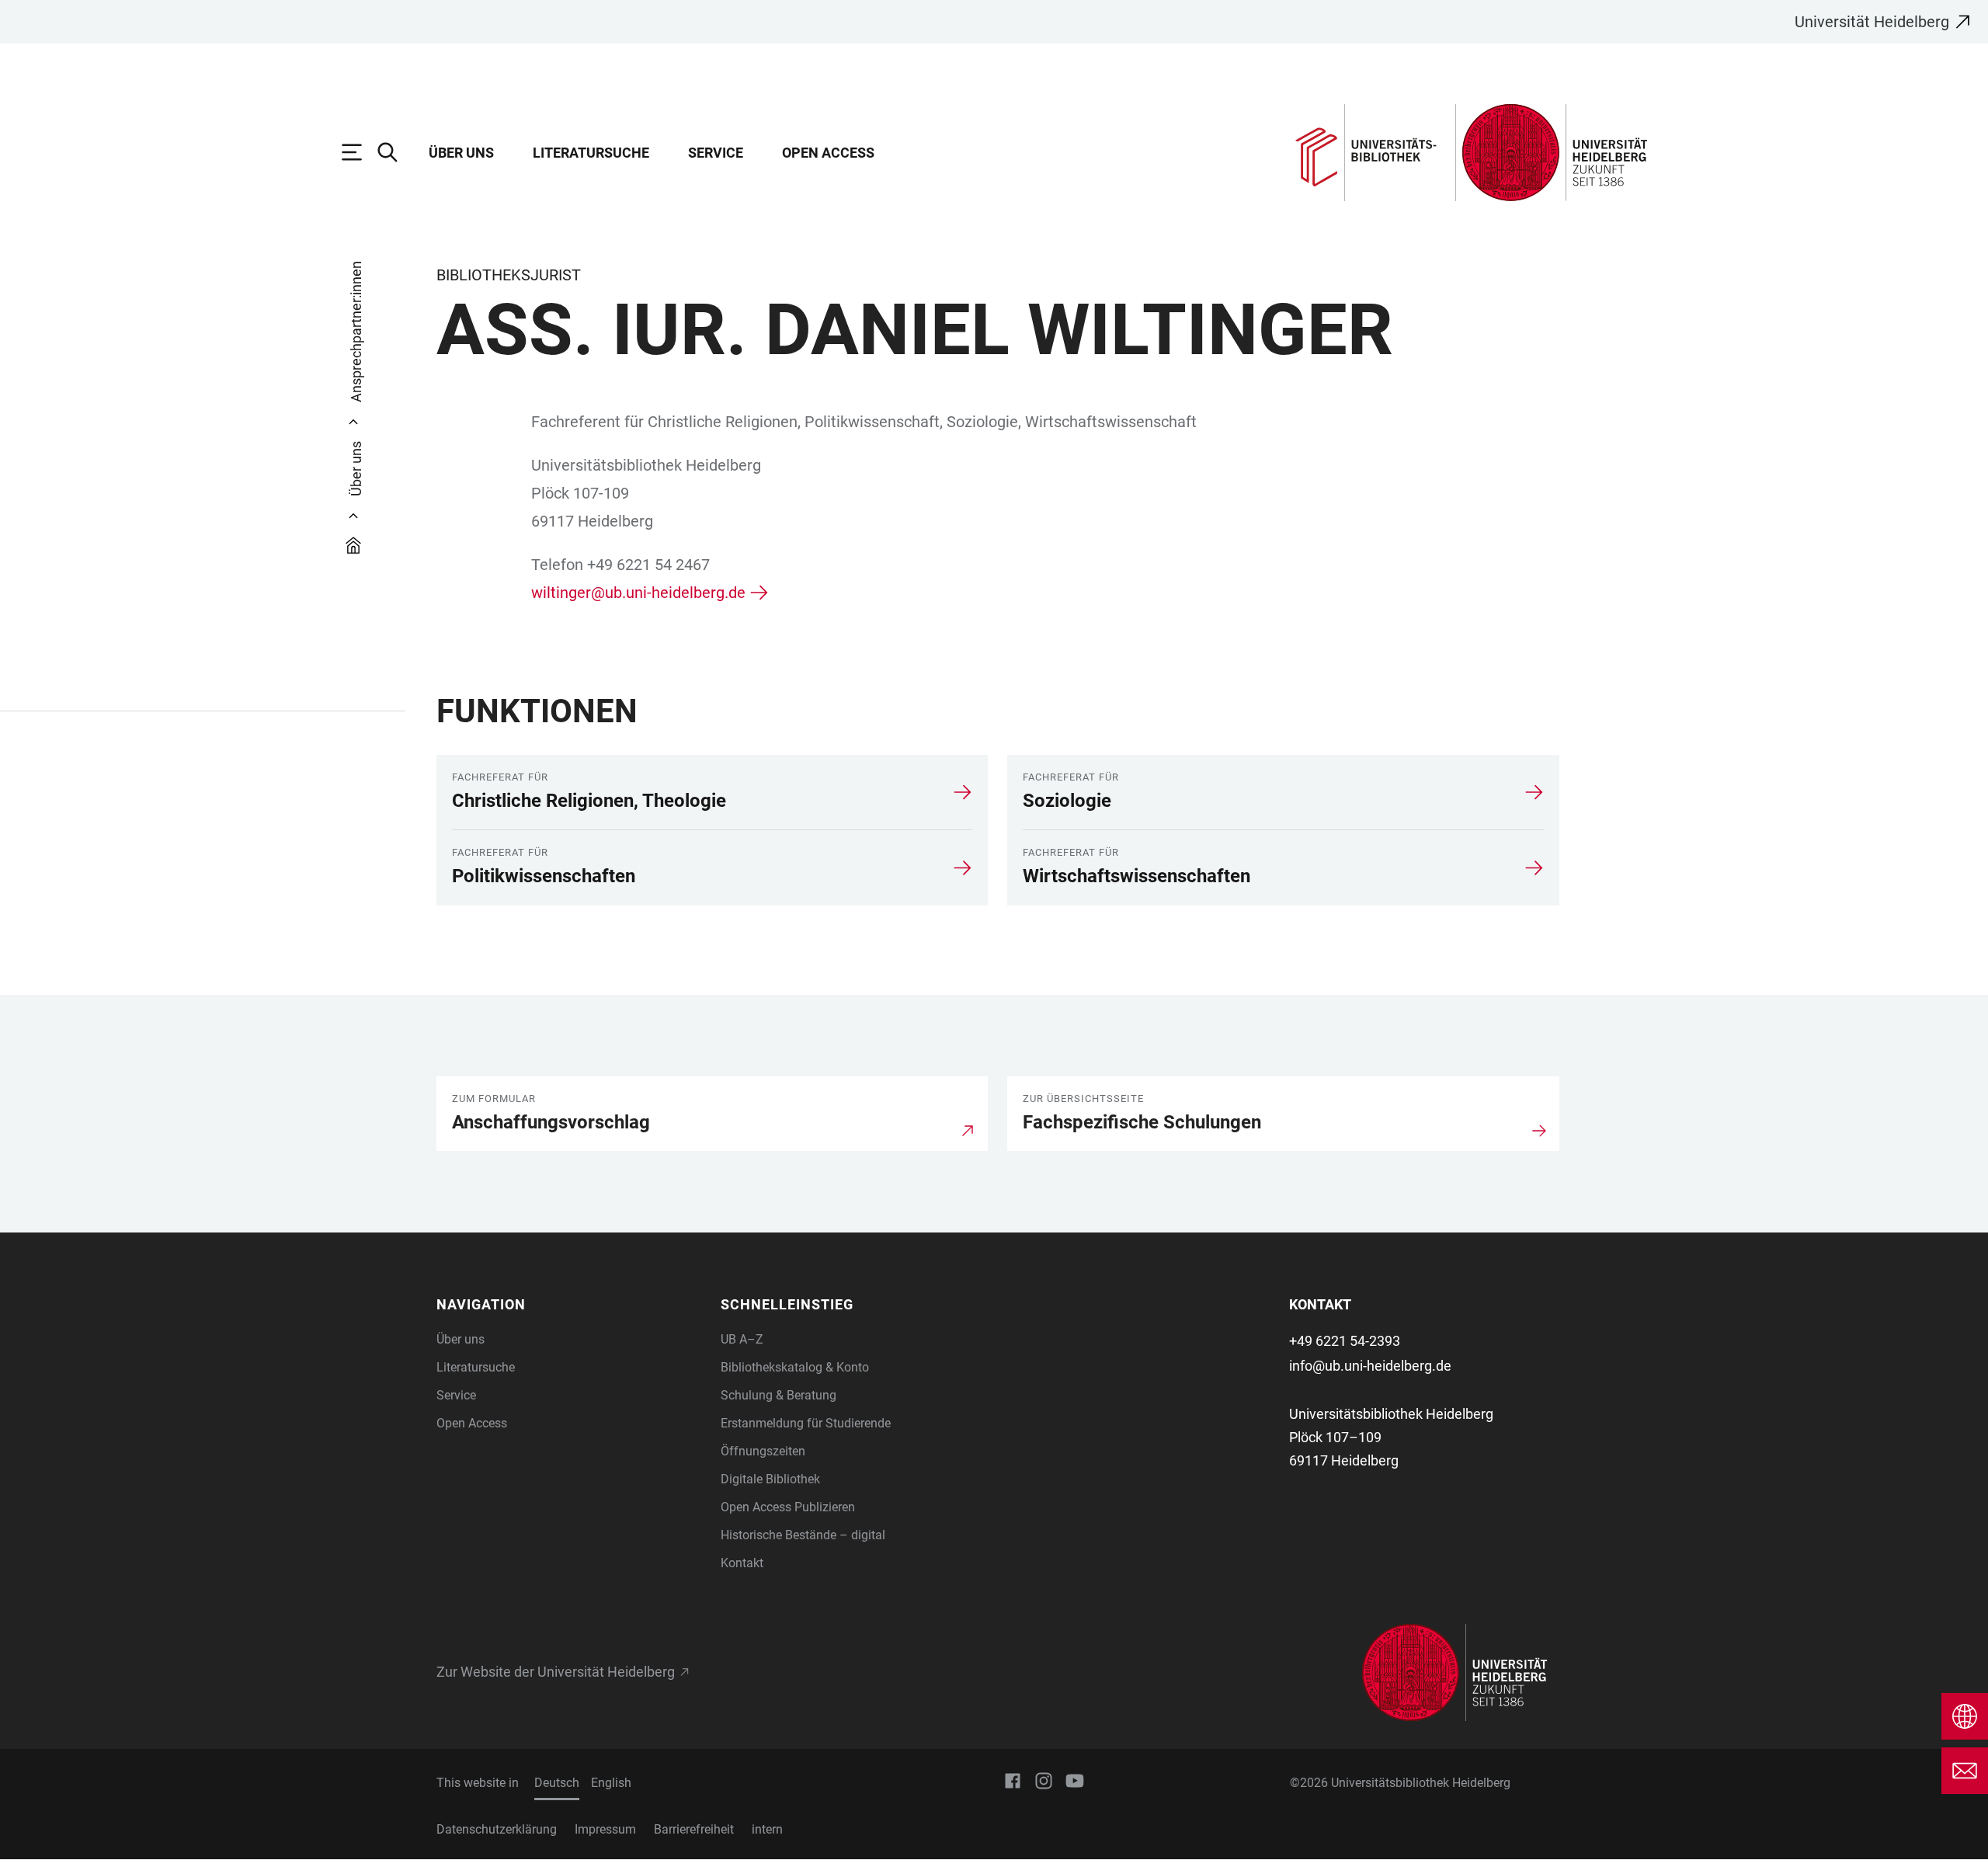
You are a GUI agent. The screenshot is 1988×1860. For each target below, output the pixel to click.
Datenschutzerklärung (497, 1829)
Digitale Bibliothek (770, 1479)
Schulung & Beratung (779, 1395)
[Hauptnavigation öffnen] (360, 152)
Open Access (828, 153)
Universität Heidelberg (1872, 22)
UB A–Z (742, 1339)
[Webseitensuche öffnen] (395, 152)
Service (716, 153)
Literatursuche (591, 153)
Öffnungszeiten (763, 1451)
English (611, 1783)
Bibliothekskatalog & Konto (795, 1367)
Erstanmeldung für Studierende (806, 1423)
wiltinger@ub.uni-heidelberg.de (638, 593)
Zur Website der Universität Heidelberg (556, 1672)
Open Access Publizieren (788, 1507)
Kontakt (742, 1563)
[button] (569, 1304)
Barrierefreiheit (694, 1829)
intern (767, 1829)
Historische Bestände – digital (803, 1535)
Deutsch (557, 1783)
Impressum (605, 1829)
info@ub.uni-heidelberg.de (1370, 1366)
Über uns (461, 153)
